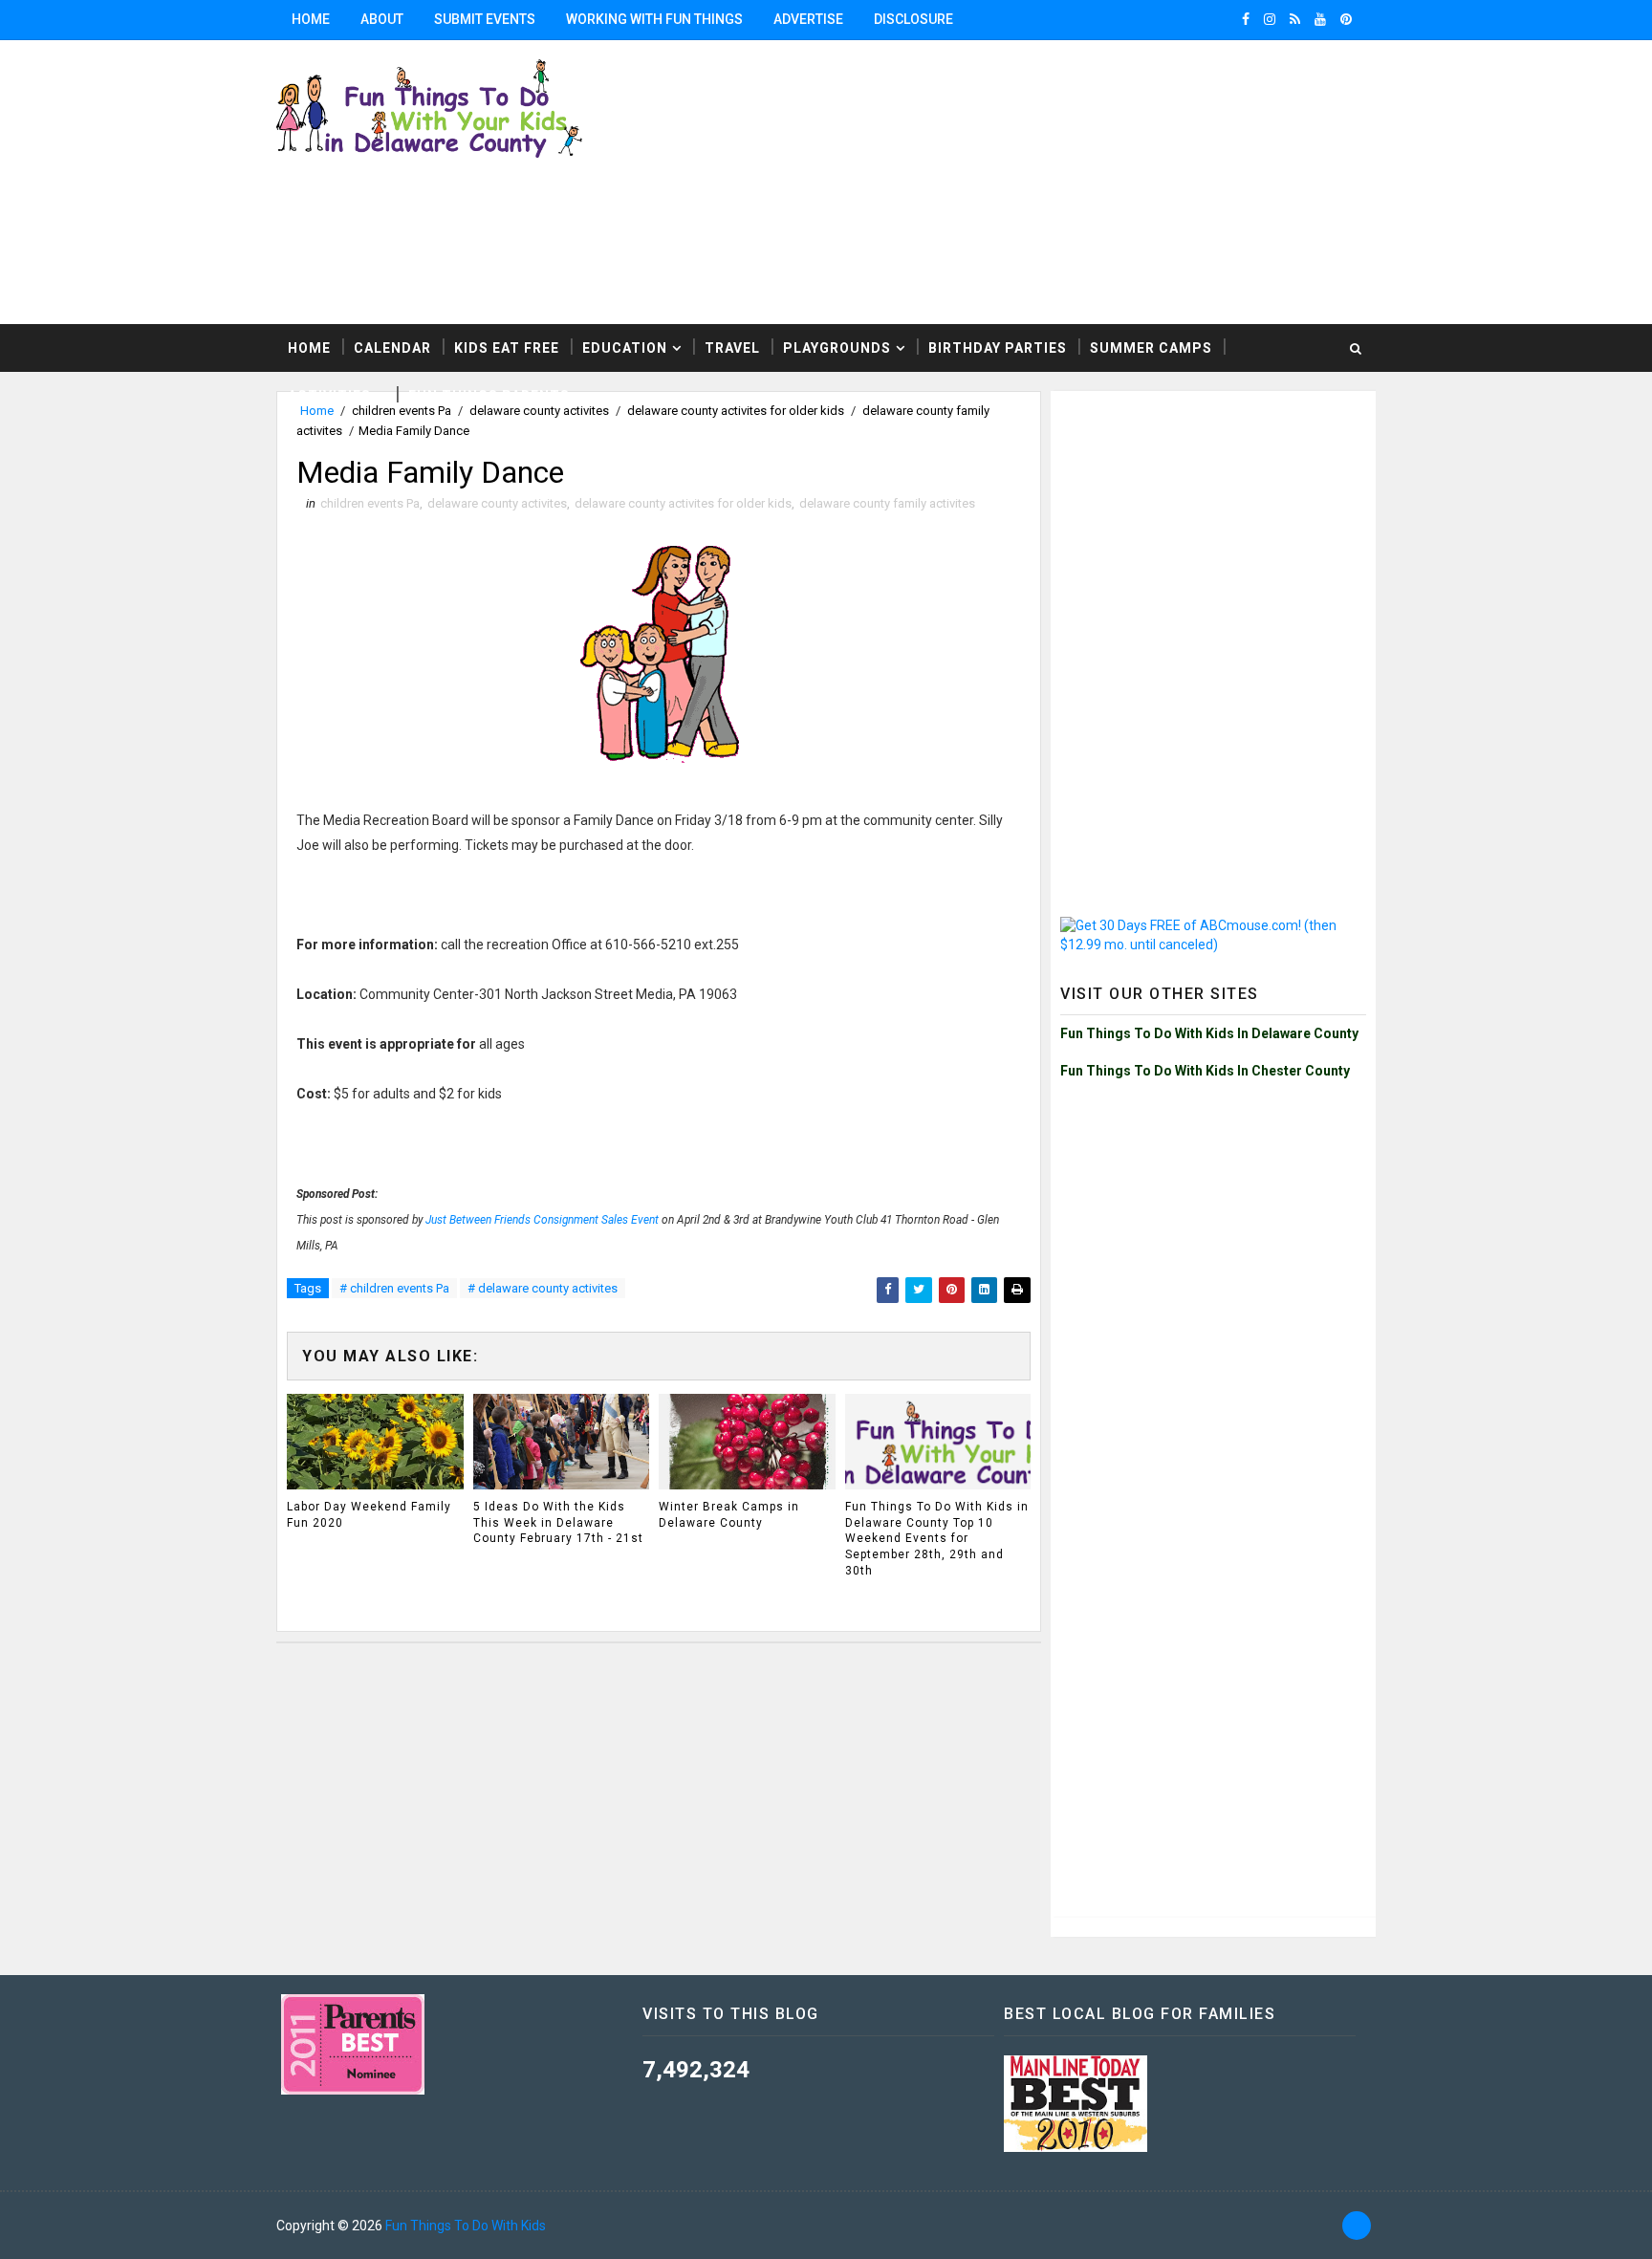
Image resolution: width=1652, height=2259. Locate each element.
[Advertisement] (1141, 181)
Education (625, 348)
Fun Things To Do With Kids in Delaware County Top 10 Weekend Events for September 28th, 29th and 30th (937, 1539)
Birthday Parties (998, 348)
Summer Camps (1151, 348)
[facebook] (1246, 19)
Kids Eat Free (507, 348)
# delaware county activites (543, 1288)
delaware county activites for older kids (683, 503)
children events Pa (370, 503)
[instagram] (1270, 19)
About (382, 19)
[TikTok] (1357, 2226)
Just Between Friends (479, 1220)
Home (311, 19)
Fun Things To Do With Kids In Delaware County (1209, 1033)
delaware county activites (497, 503)
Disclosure (913, 19)
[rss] (1295, 19)
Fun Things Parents (489, 396)
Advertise (808, 19)
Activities (329, 396)
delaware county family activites (887, 503)
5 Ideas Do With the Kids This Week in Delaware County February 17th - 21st (558, 1523)
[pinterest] (1346, 19)
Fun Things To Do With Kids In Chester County (1205, 1071)
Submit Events (485, 19)
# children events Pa (394, 1288)
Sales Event (630, 1220)
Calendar (392, 348)
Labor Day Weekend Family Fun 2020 (369, 1515)
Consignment (567, 1220)
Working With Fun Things (654, 19)
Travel (732, 348)
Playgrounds (837, 348)
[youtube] (1320, 19)
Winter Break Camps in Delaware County (729, 1515)
